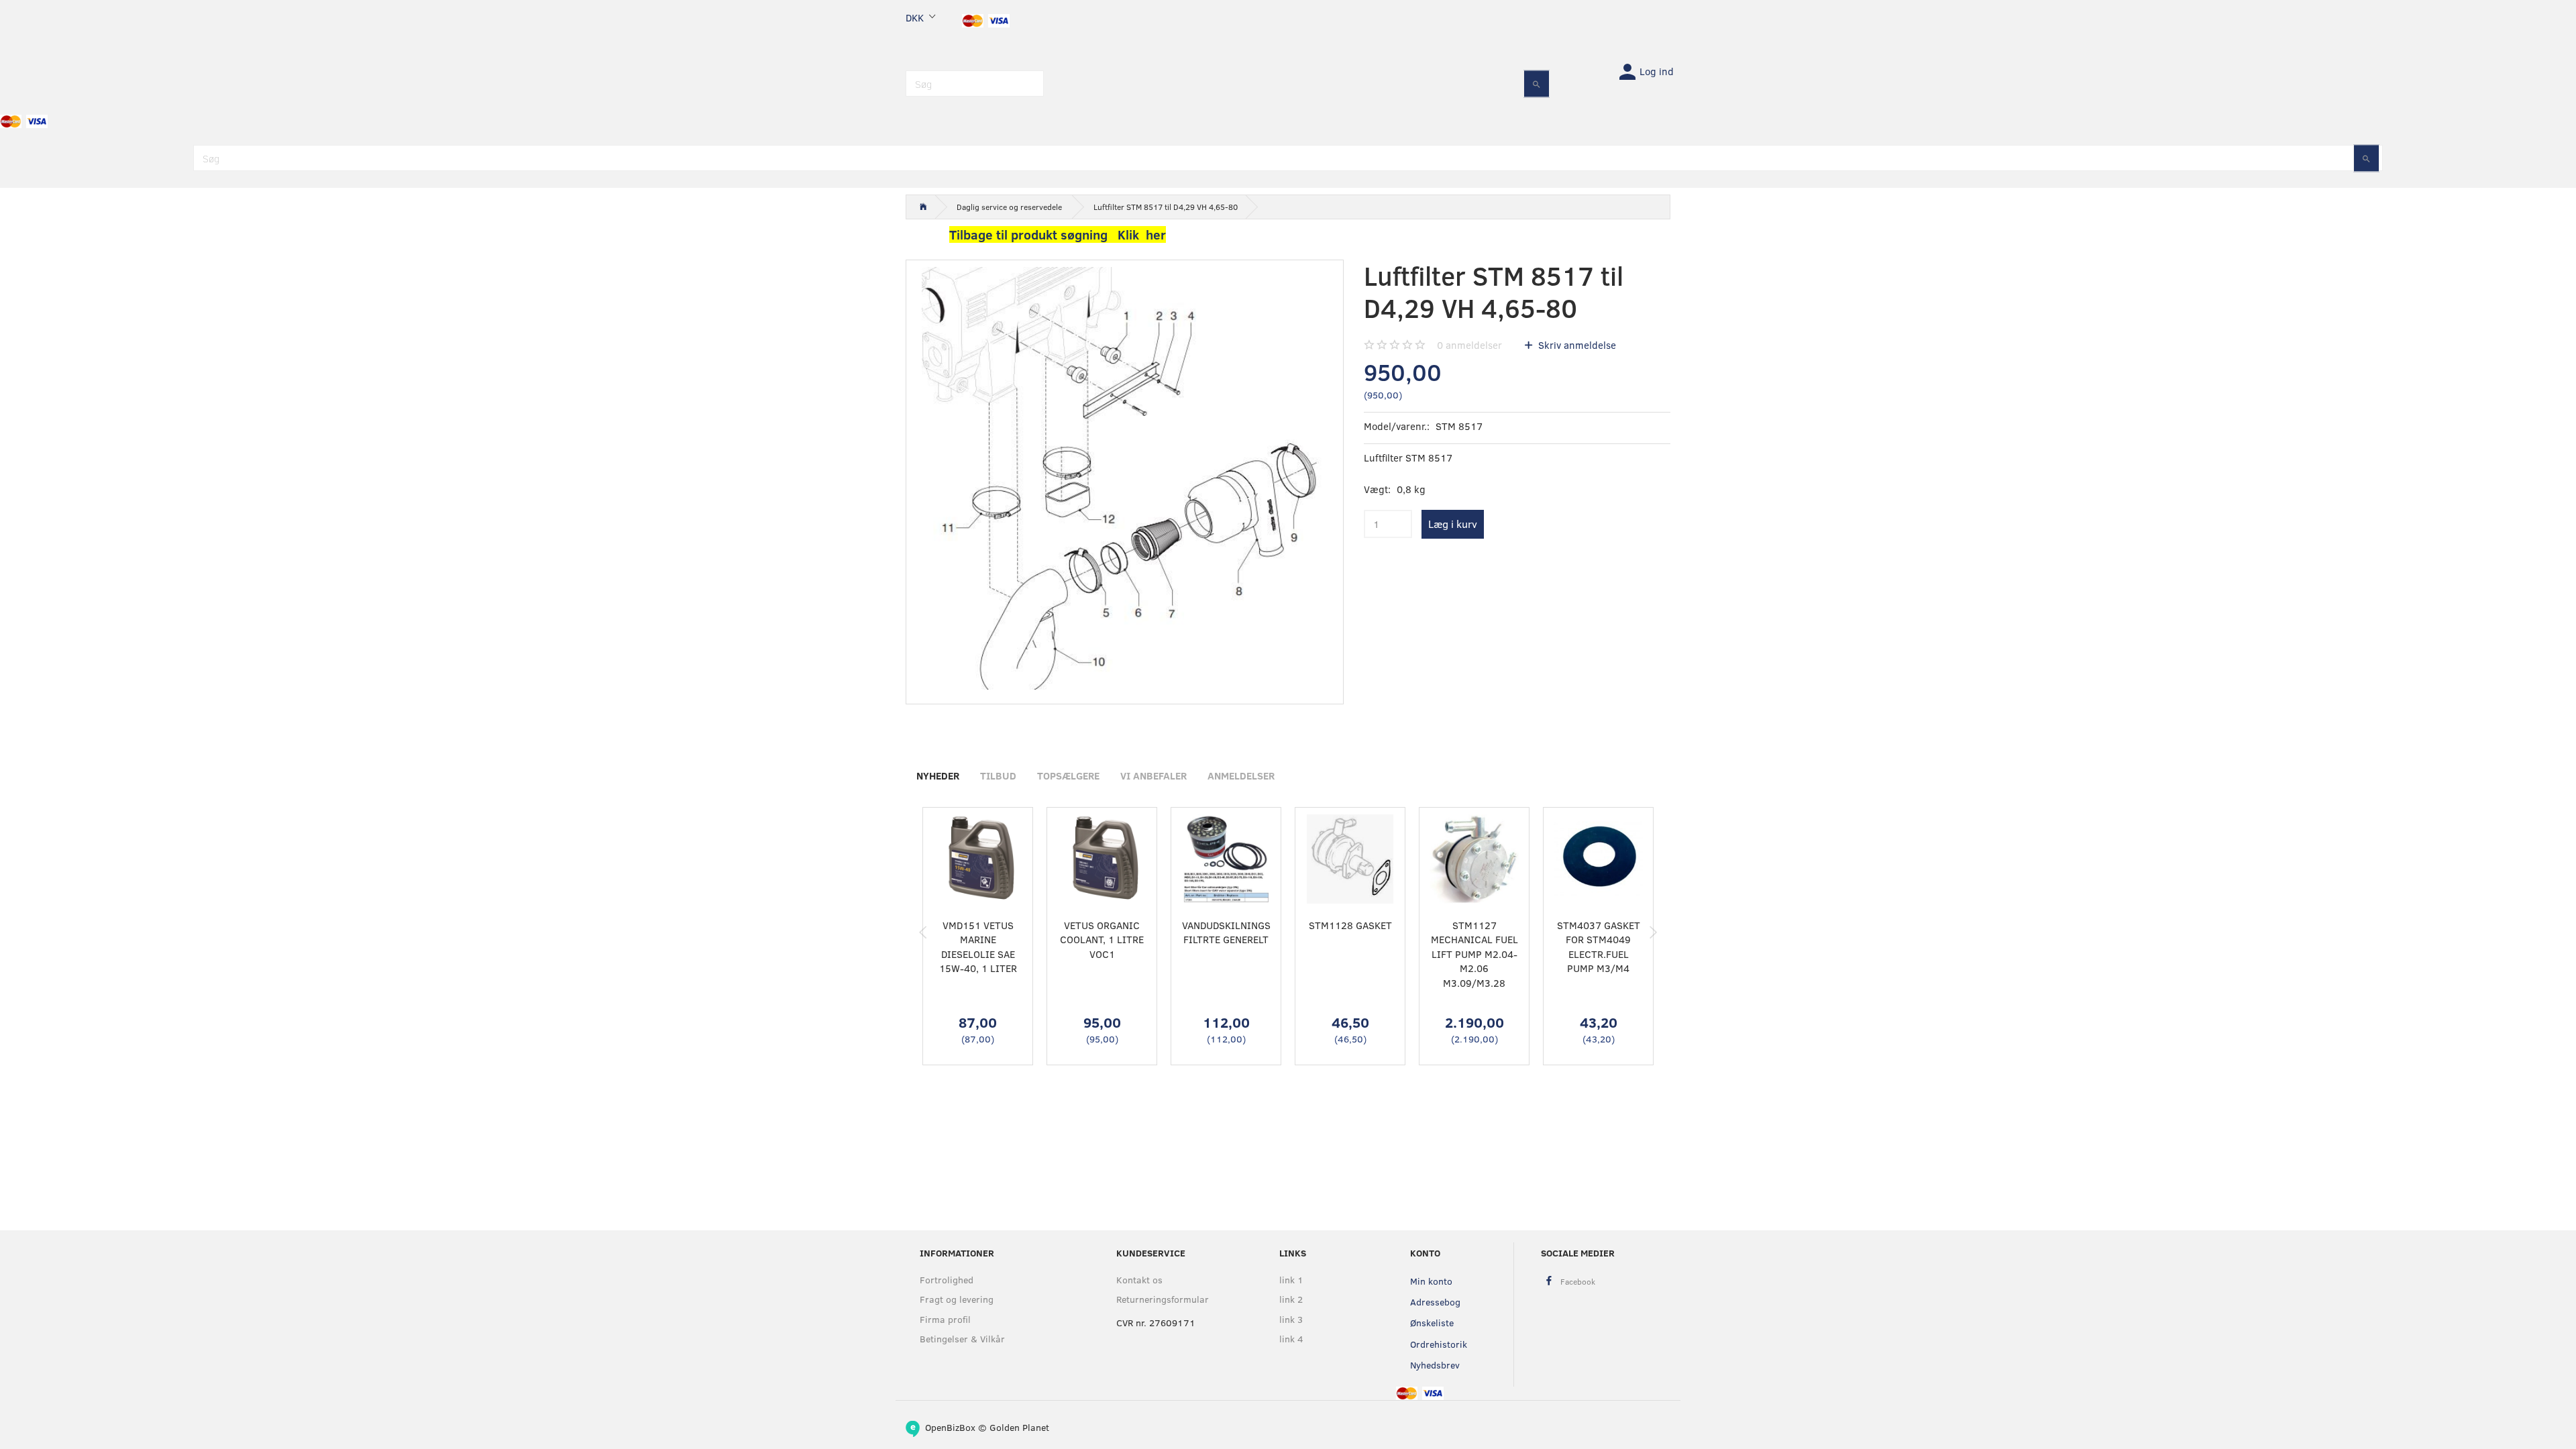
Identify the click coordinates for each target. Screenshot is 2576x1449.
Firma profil (945, 1319)
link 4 (1291, 1339)
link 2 (1291, 1299)
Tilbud (998, 775)
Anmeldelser (1241, 775)
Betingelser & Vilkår (962, 1339)
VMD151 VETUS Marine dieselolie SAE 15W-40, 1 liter (978, 947)
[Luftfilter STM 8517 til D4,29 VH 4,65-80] (1125, 479)
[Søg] (1537, 84)
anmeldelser (1469, 345)
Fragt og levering (957, 1299)
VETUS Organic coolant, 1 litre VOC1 (1102, 940)
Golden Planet (1019, 1427)
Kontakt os (1139, 1280)
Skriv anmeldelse (1576, 345)
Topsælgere (1068, 775)
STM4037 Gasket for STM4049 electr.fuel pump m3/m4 (1599, 947)
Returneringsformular (1163, 1299)
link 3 (1291, 1319)
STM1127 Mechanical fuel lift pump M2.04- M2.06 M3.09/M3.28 (1474, 954)
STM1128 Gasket (1350, 925)
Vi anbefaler (1153, 775)
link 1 (1291, 1280)
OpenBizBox (950, 1427)
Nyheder (938, 775)
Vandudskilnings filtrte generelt (1226, 932)
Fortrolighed (947, 1280)
